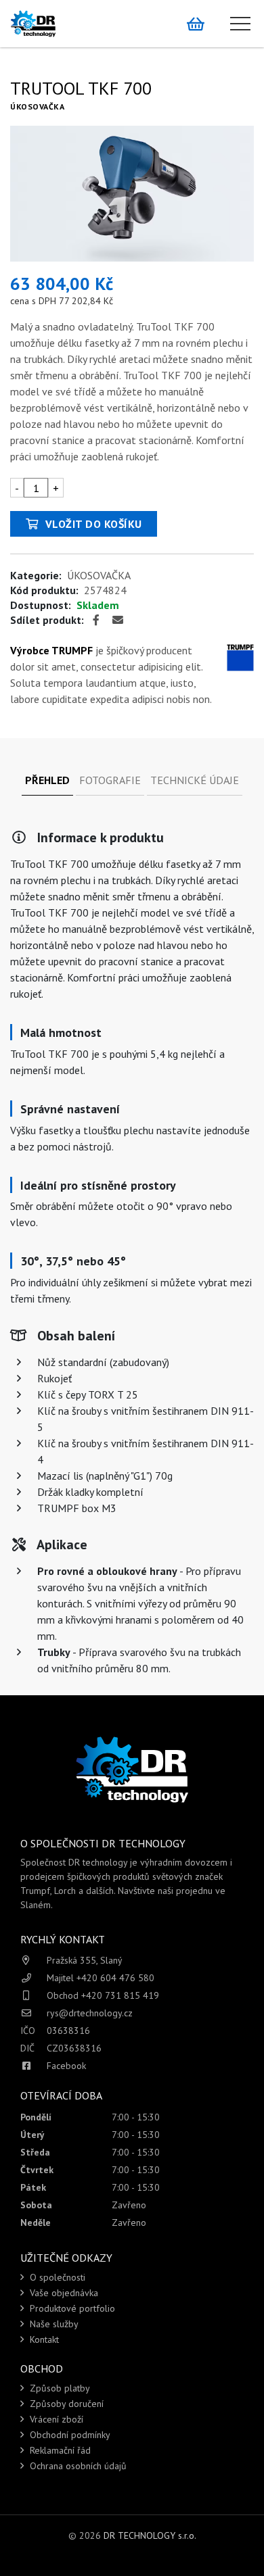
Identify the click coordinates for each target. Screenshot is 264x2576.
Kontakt (43, 2339)
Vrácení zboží (55, 2419)
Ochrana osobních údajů (77, 2466)
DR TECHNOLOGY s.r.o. (150, 2535)
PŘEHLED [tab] (47, 780)
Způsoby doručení (65, 2404)
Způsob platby (59, 2388)
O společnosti (56, 2277)
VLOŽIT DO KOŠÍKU (92, 524)
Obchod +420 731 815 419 (103, 1995)
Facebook (66, 2066)
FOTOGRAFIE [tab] (110, 780)
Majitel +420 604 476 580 (101, 1978)
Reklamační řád (59, 2450)
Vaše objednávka (63, 2293)
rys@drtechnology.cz (90, 2013)
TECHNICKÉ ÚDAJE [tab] (195, 780)
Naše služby (53, 2324)
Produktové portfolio (71, 2308)
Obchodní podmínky (69, 2435)
